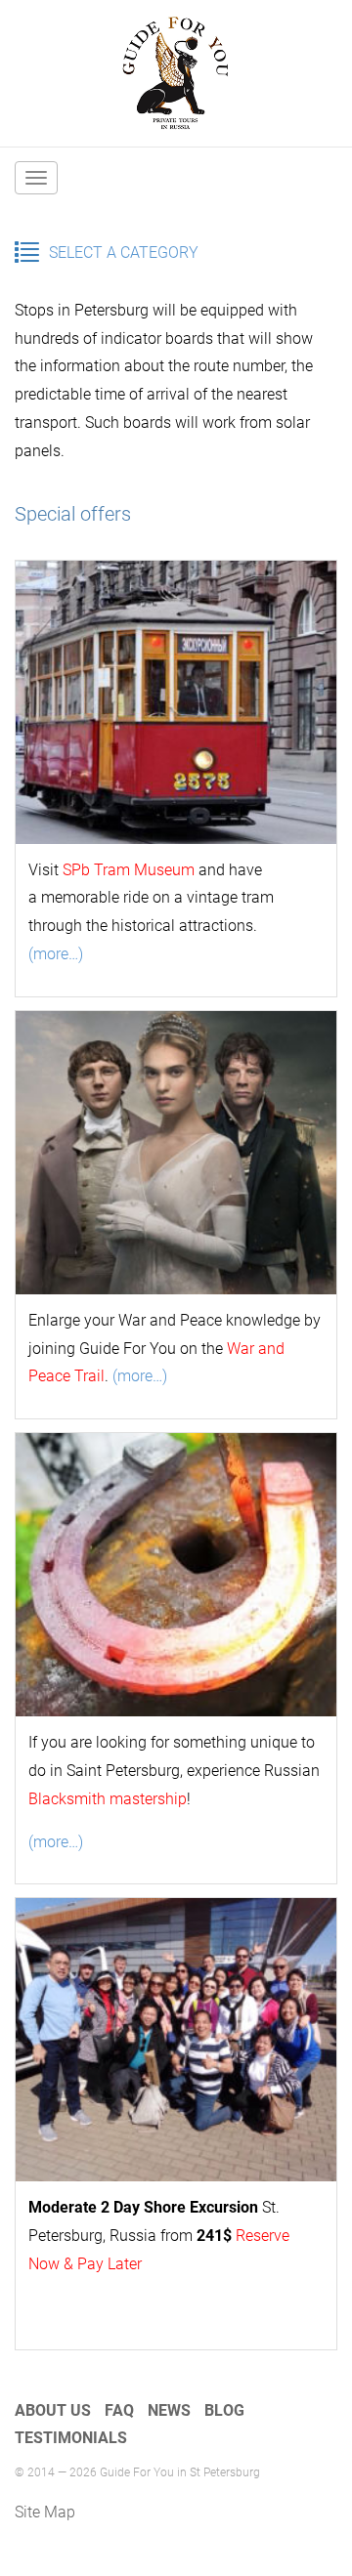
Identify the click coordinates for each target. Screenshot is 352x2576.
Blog (224, 2410)
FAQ (119, 2410)
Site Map (45, 2512)
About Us (53, 2410)
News (169, 2410)
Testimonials (71, 2438)
